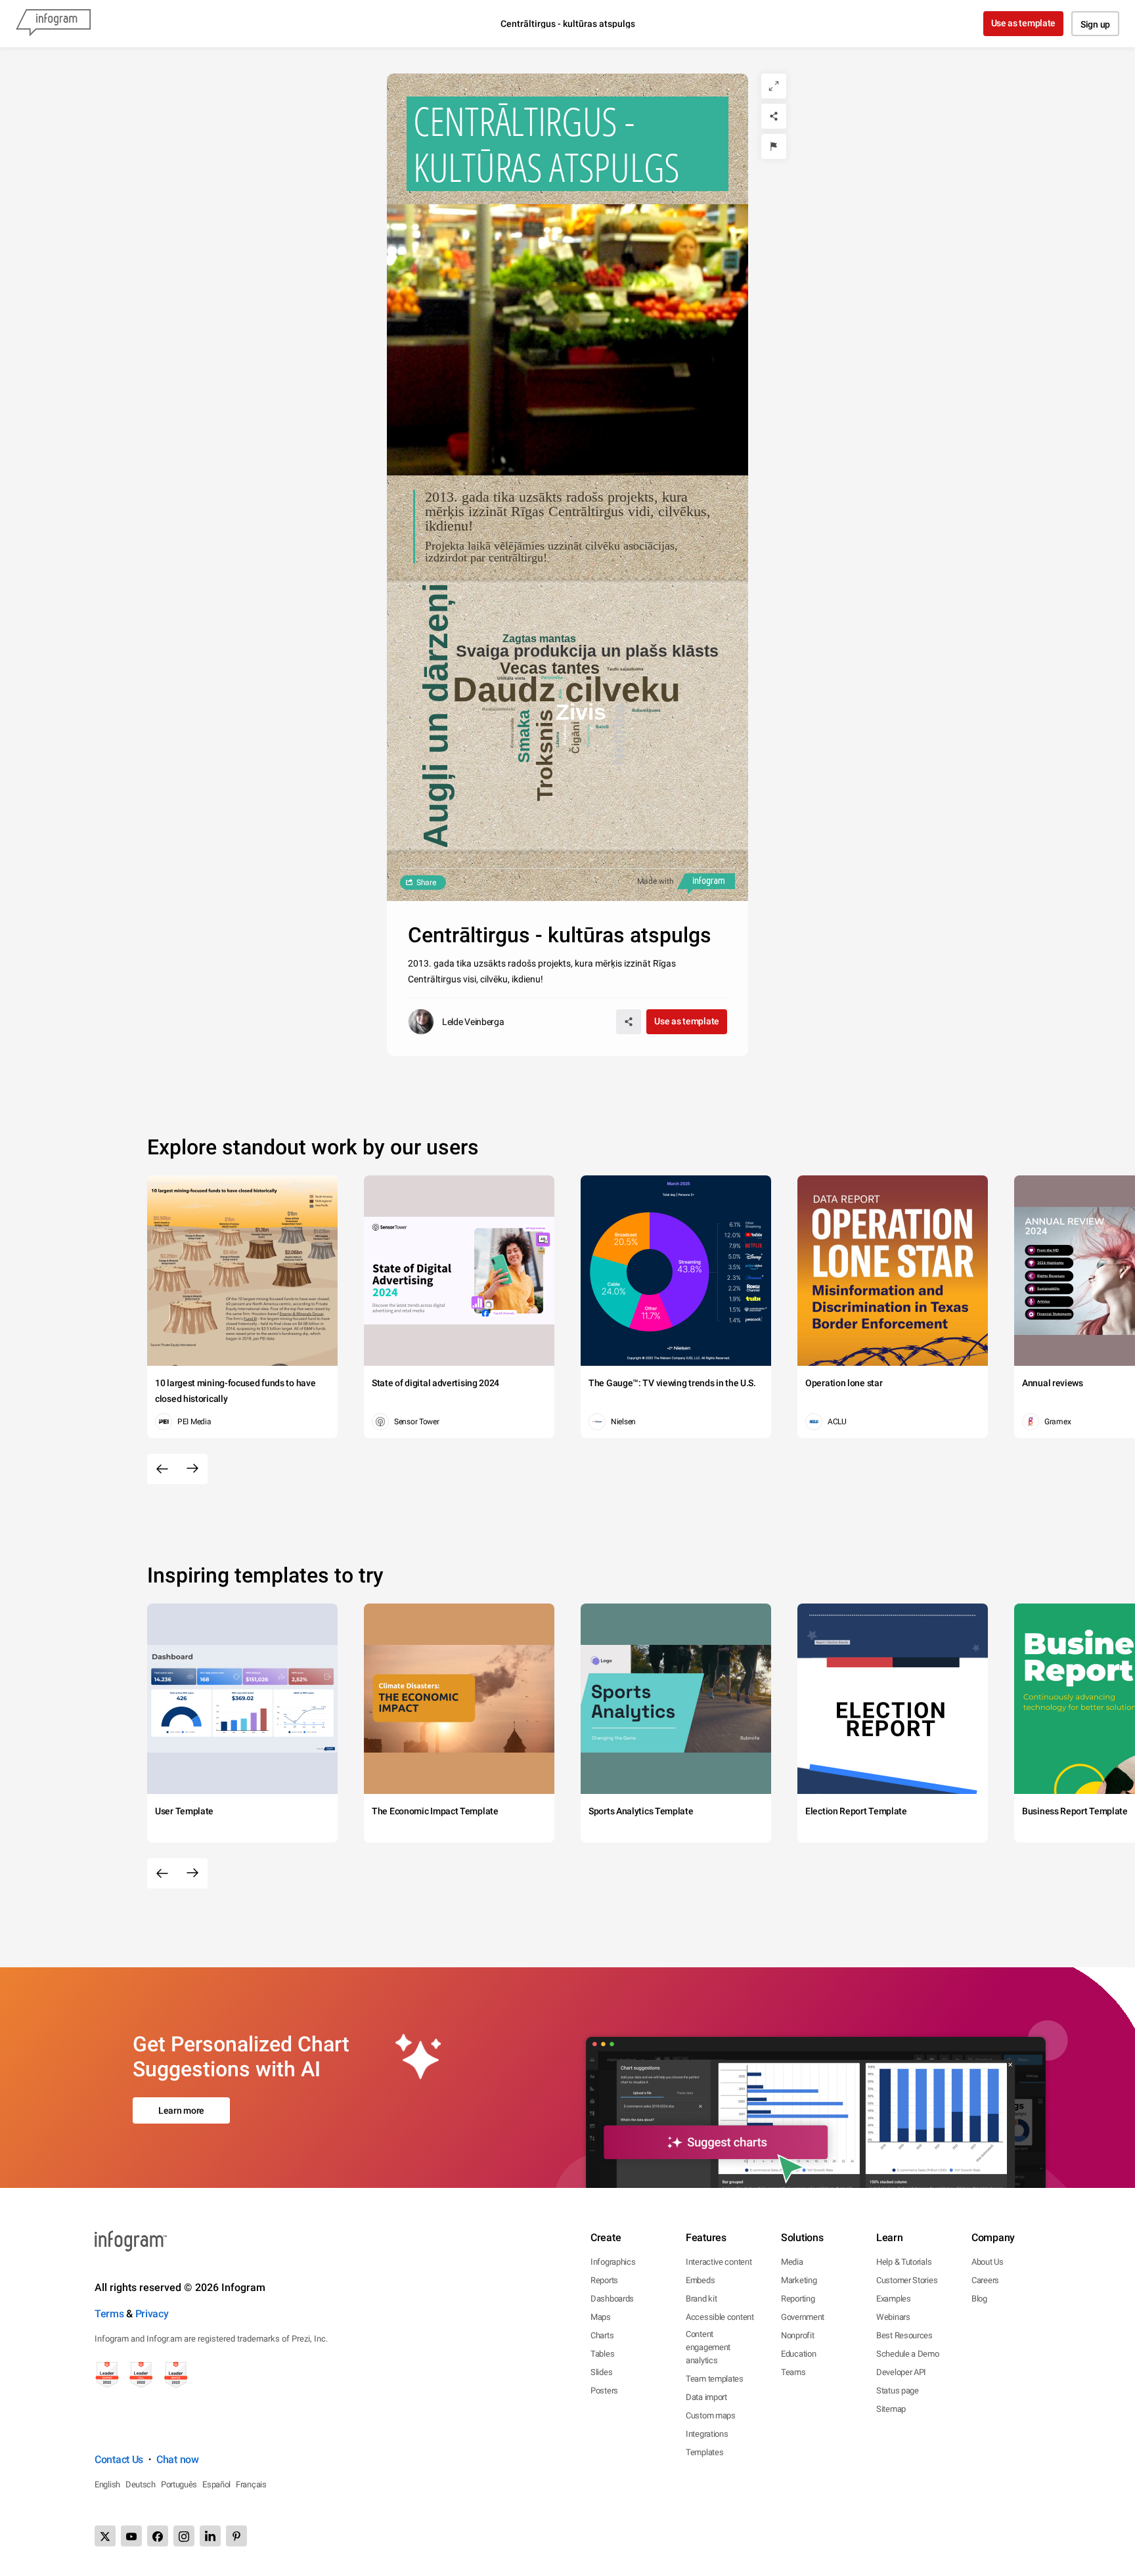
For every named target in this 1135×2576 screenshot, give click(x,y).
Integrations (707, 2434)
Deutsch (141, 2484)
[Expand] (774, 86)
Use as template (1024, 23)
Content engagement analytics (708, 2347)
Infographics (613, 2262)
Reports (604, 2280)
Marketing (799, 2280)
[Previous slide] (162, 1469)
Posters (604, 2390)
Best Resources (904, 2335)
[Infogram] (53, 24)
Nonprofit (797, 2335)
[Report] (774, 146)
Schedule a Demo (908, 2354)
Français (251, 2484)
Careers (985, 2280)
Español (216, 2484)
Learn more (181, 2110)
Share (426, 883)
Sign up (1095, 24)
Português (179, 2484)
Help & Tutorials (904, 2262)
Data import (706, 2397)
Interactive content (719, 2262)
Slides (601, 2372)
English (107, 2484)
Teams (793, 2372)
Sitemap (891, 2409)
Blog (979, 2299)
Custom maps (711, 2415)
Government (803, 2317)
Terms (109, 2314)
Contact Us (119, 2459)
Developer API (901, 2372)
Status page (898, 2390)
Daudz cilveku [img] (567, 689)
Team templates (715, 2379)
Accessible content (720, 2317)
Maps (601, 2317)
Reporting (798, 2299)
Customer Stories (907, 2280)
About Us (988, 2262)
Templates (704, 2452)
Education (798, 2354)
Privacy (152, 2314)
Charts (602, 2335)
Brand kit (701, 2299)
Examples (894, 2299)
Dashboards (612, 2299)
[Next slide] (192, 1469)
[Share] (774, 116)
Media (792, 2262)
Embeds (700, 2280)
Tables (602, 2354)
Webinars (893, 2317)
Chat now (178, 2459)
